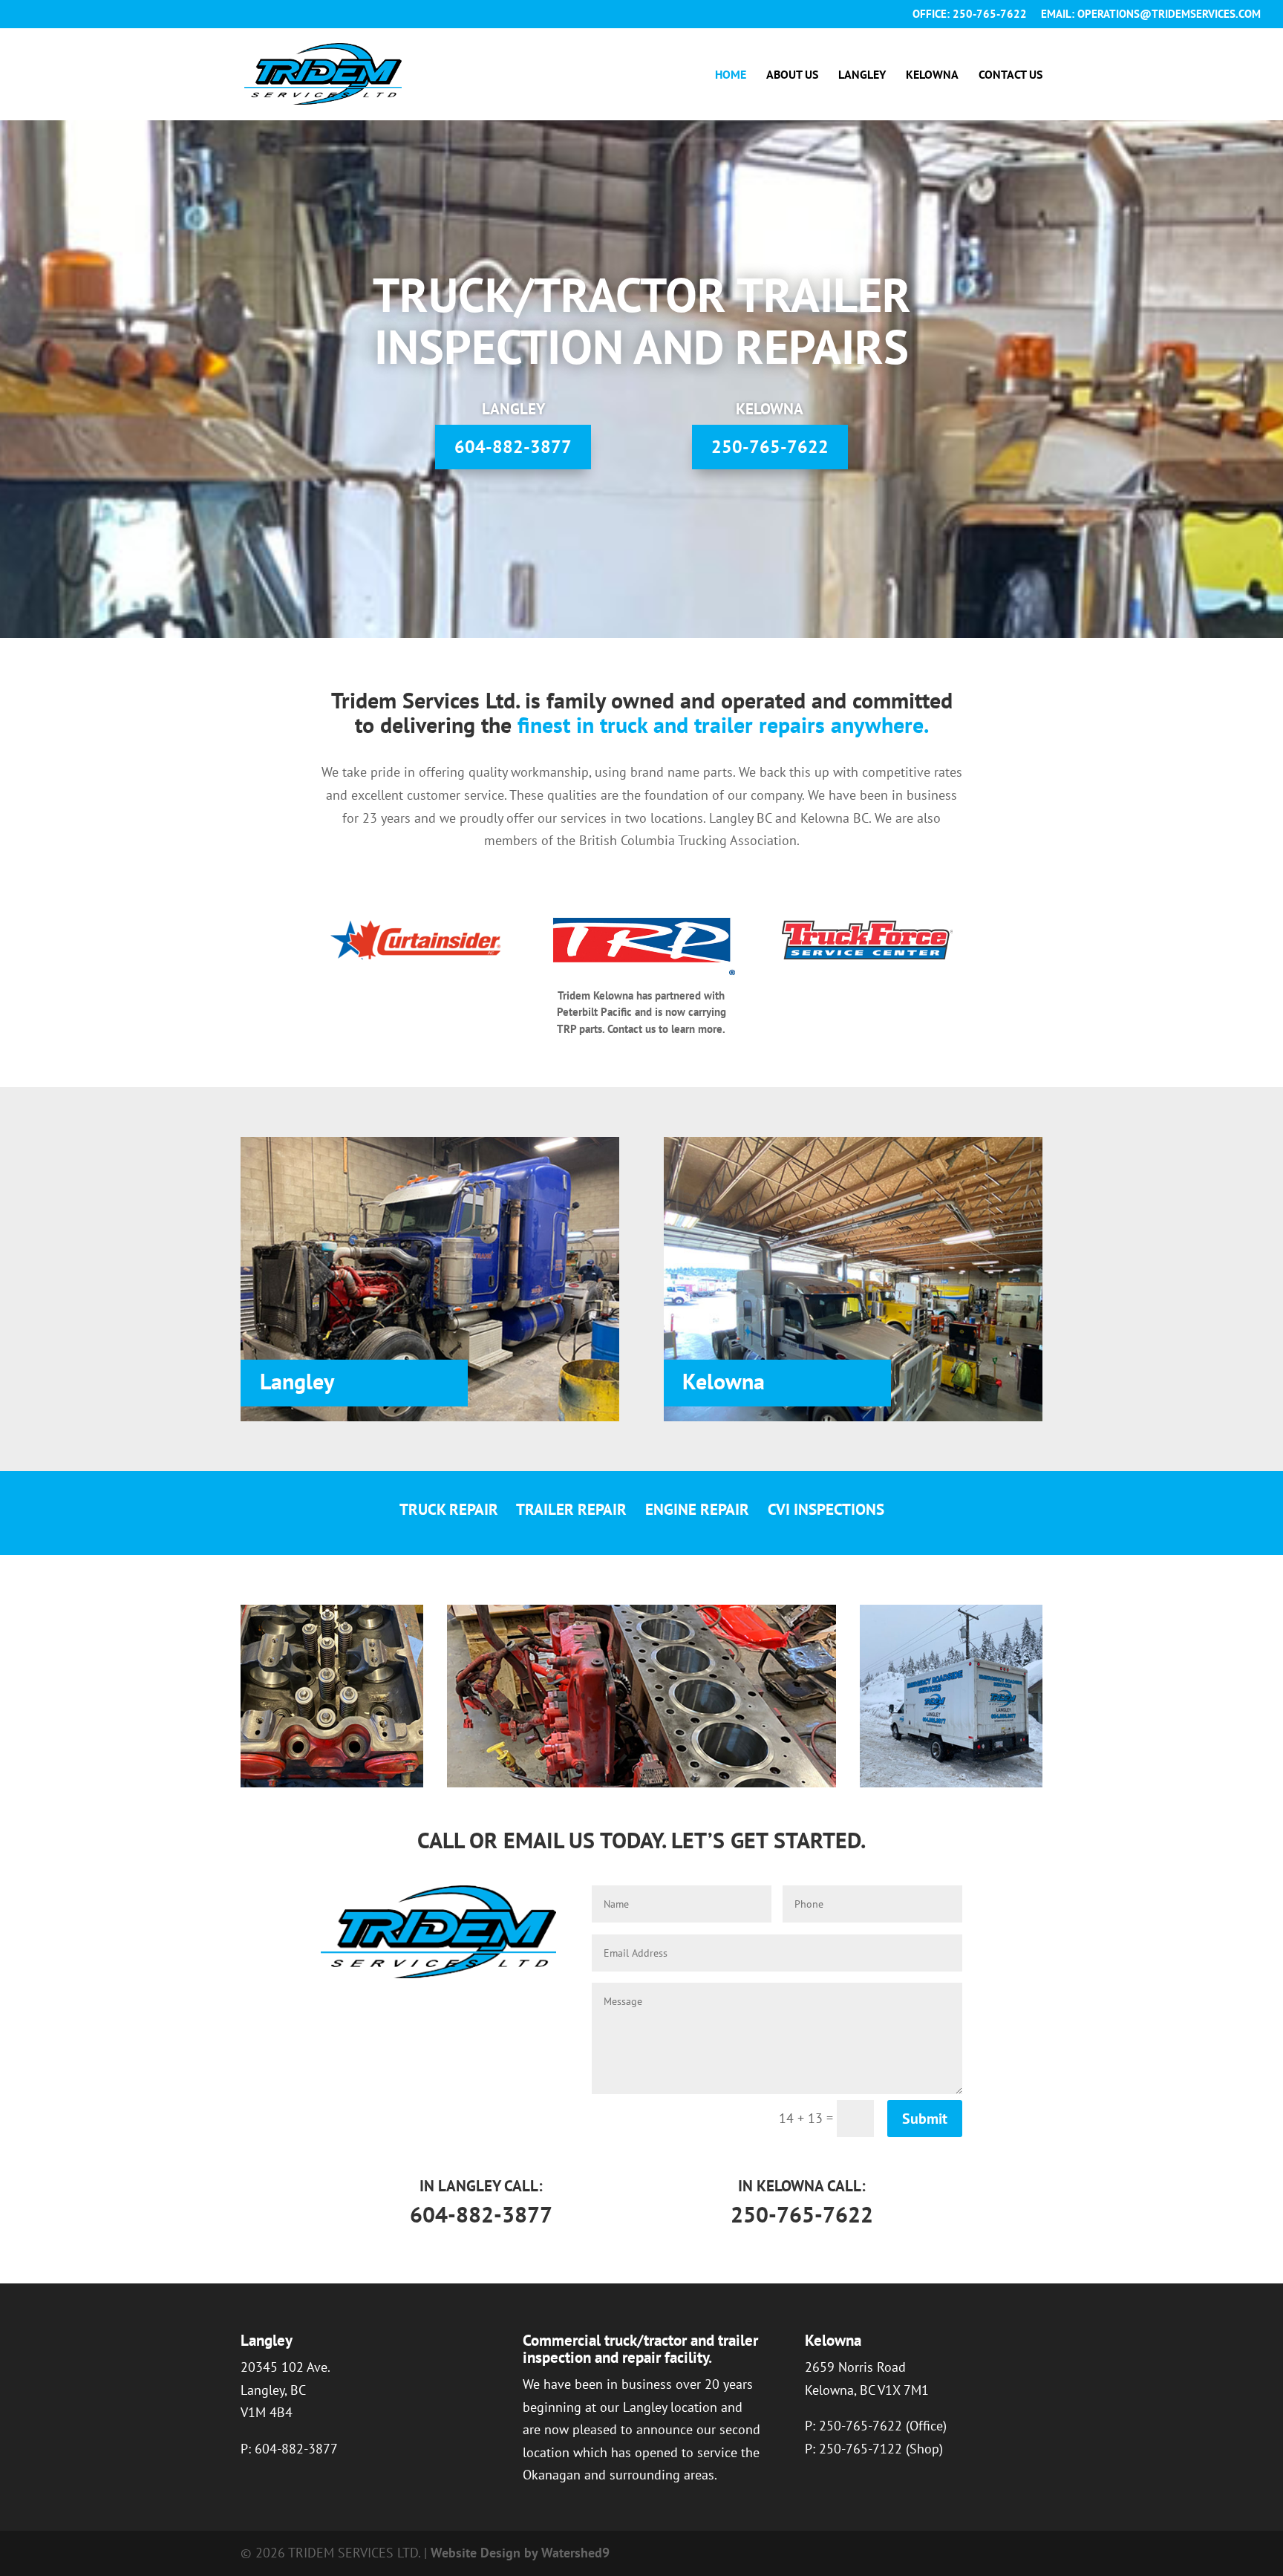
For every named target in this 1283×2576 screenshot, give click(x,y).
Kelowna (932, 75)
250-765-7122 (861, 2449)
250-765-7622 (770, 447)
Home (731, 75)
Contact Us (1011, 75)
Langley (862, 75)
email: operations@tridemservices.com (1151, 14)
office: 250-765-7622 (970, 14)
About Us (792, 75)
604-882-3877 (513, 447)
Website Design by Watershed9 (520, 2553)
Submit (925, 2119)
